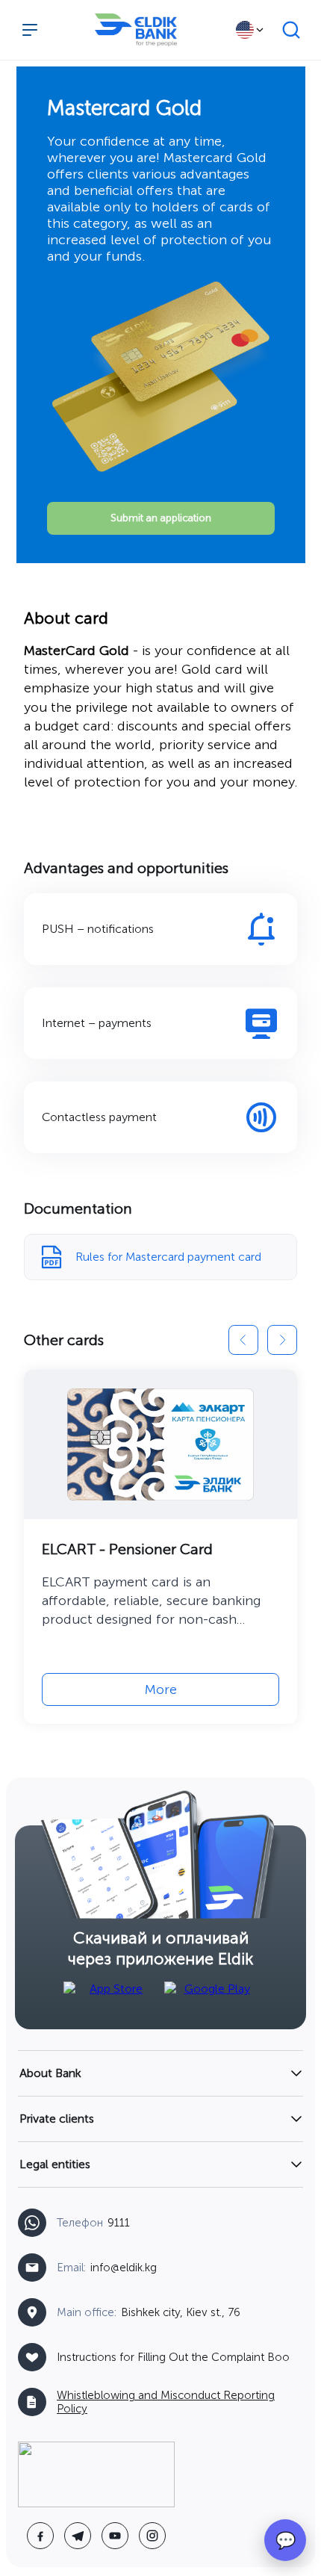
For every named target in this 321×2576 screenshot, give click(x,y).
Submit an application (161, 518)
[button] (243, 1340)
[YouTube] (115, 2536)
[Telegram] (78, 2536)
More (161, 1689)
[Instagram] (152, 2536)
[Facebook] (40, 2536)
